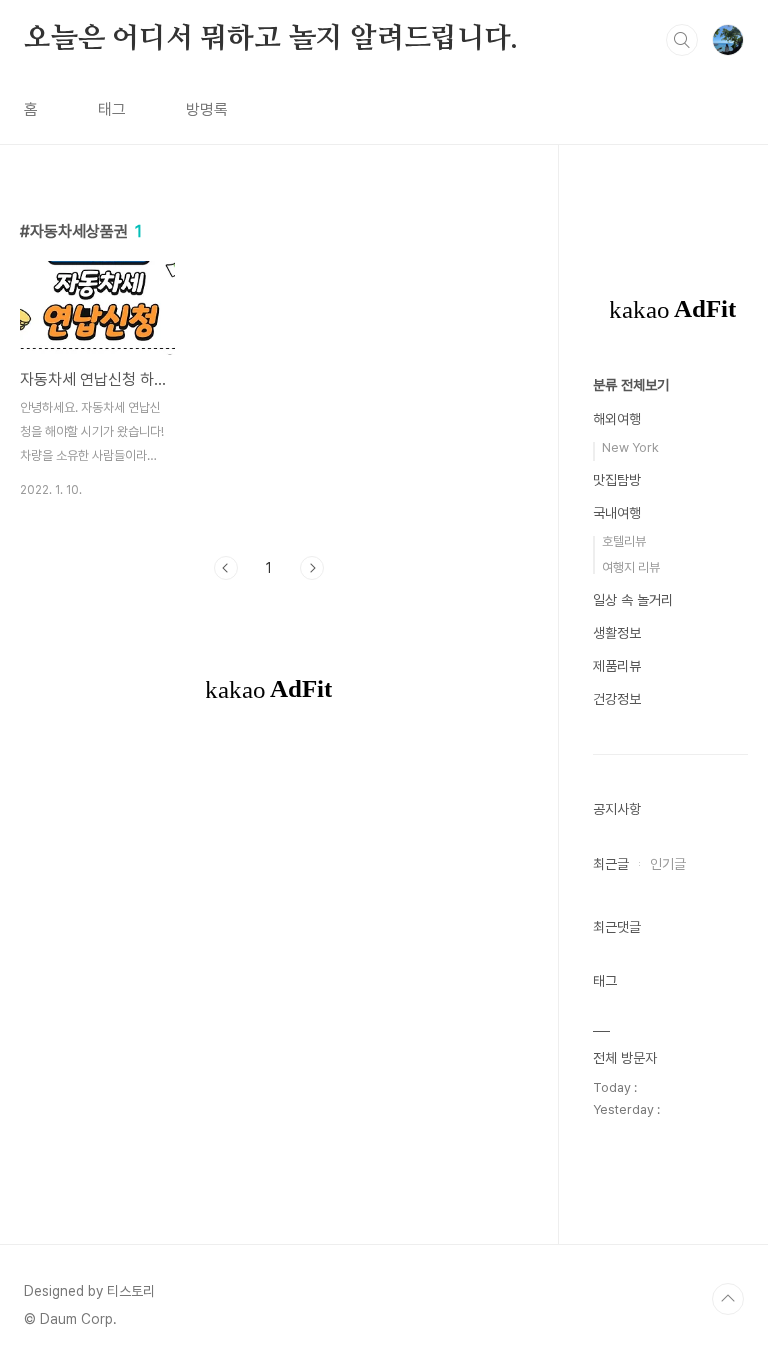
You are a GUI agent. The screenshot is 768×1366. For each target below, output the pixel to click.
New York (630, 447)
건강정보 (617, 699)
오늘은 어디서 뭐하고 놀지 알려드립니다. (271, 39)
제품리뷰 (617, 666)
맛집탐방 (617, 480)
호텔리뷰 (624, 541)
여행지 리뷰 (631, 567)
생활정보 (617, 633)
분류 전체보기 (631, 385)
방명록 (207, 109)
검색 (682, 40)
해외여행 (617, 419)
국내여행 (617, 513)
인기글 (668, 864)
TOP (728, 1299)
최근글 (611, 864)
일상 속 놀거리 (633, 600)
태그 (112, 109)
